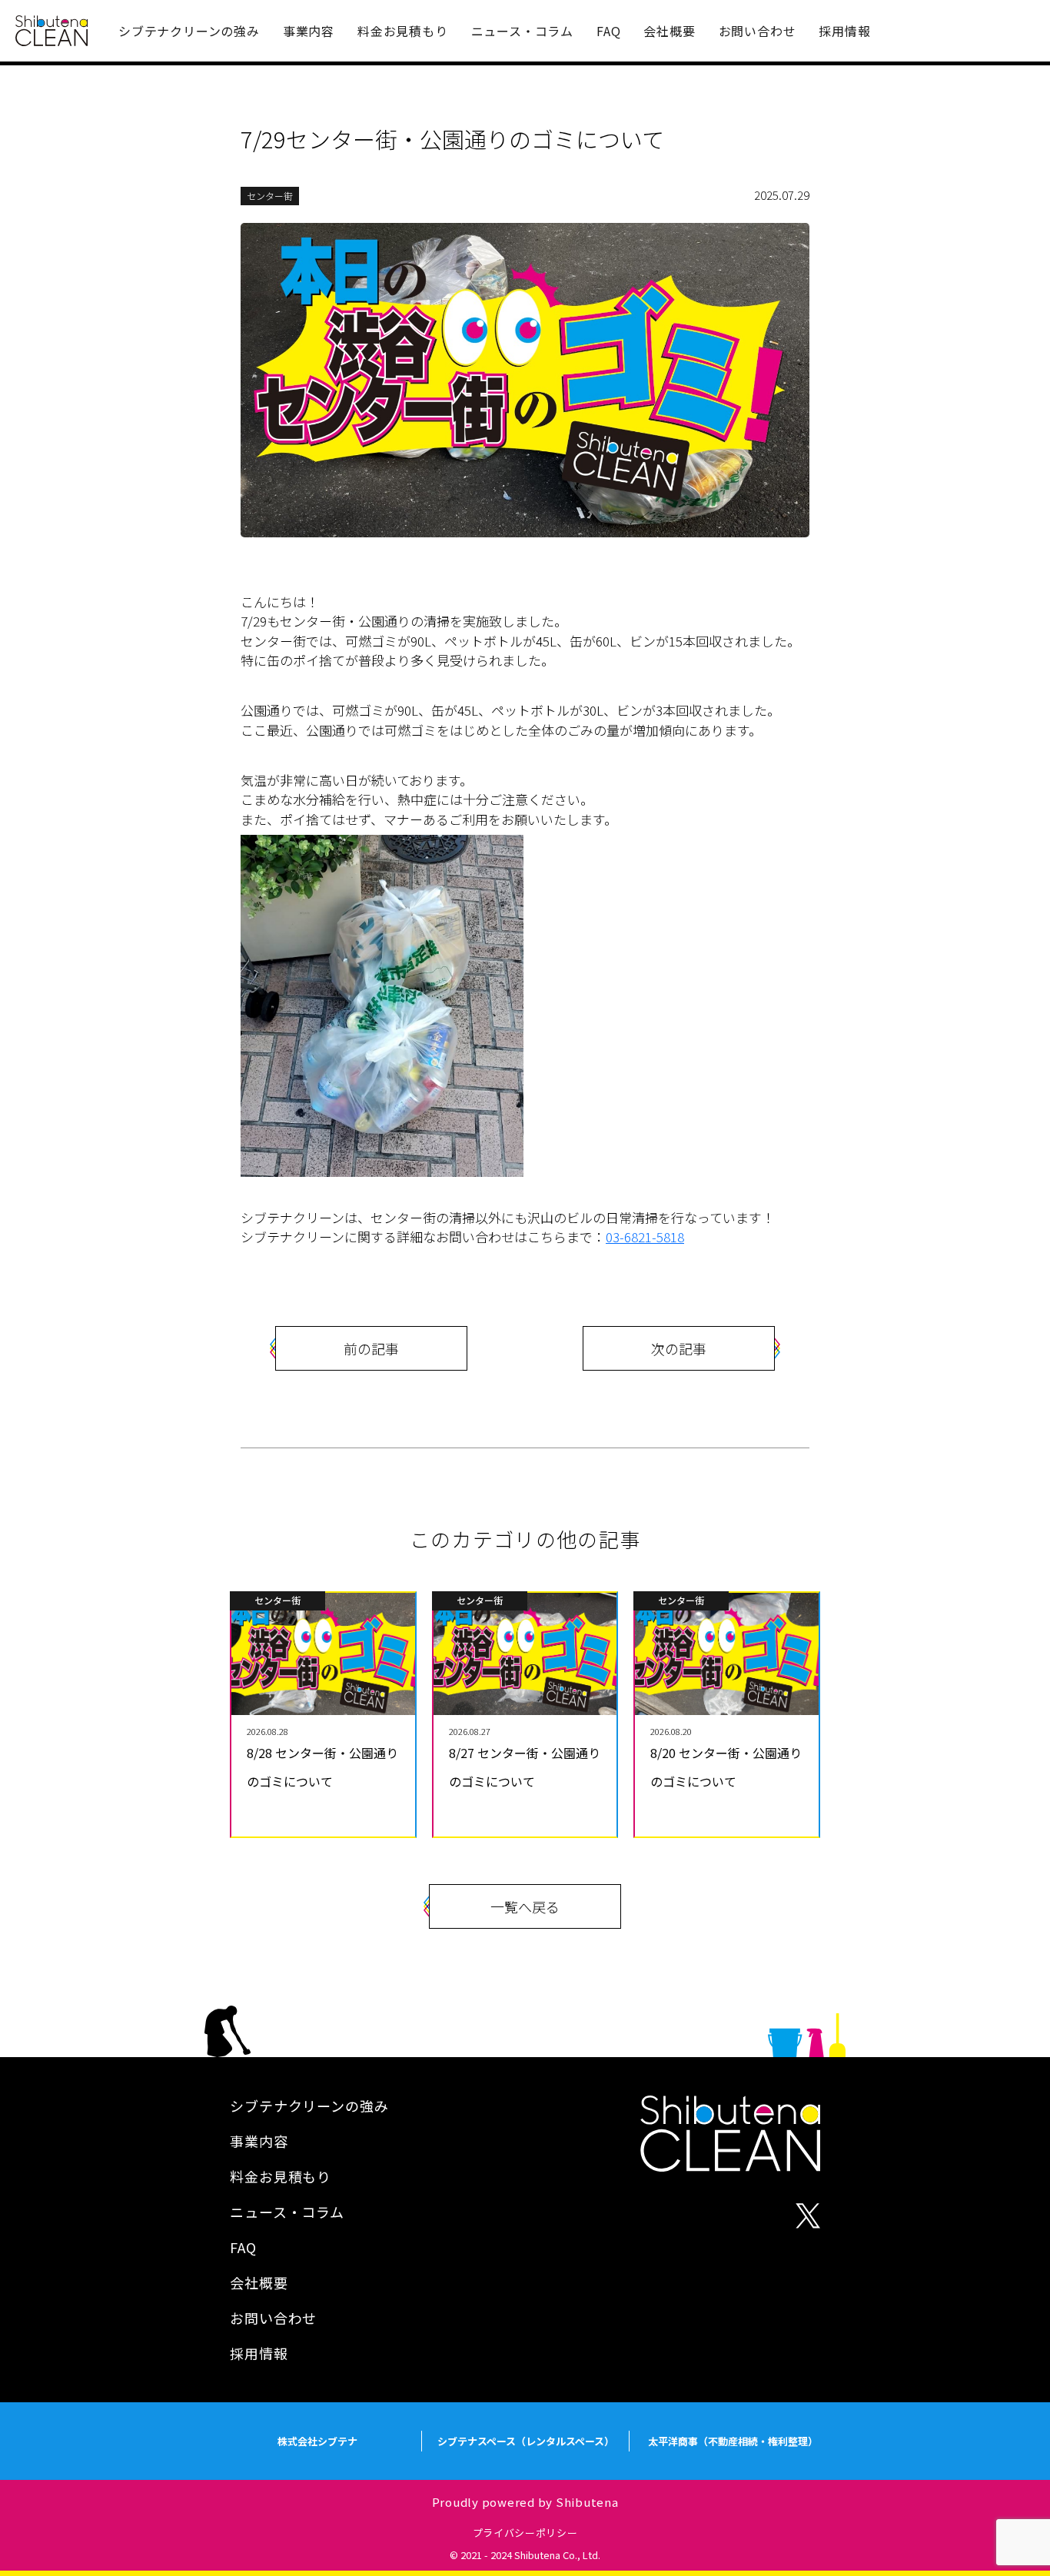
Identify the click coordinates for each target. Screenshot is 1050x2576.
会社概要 (669, 31)
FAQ (608, 31)
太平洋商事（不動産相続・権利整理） (733, 2441)
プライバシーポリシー (525, 2533)
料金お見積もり (403, 31)
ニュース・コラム (522, 31)
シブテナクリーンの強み (189, 31)
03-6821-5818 (645, 1236)
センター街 (270, 196)
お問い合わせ (758, 31)
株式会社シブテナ (317, 2441)
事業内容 (309, 31)
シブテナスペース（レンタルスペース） (526, 2441)
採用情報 (844, 31)
